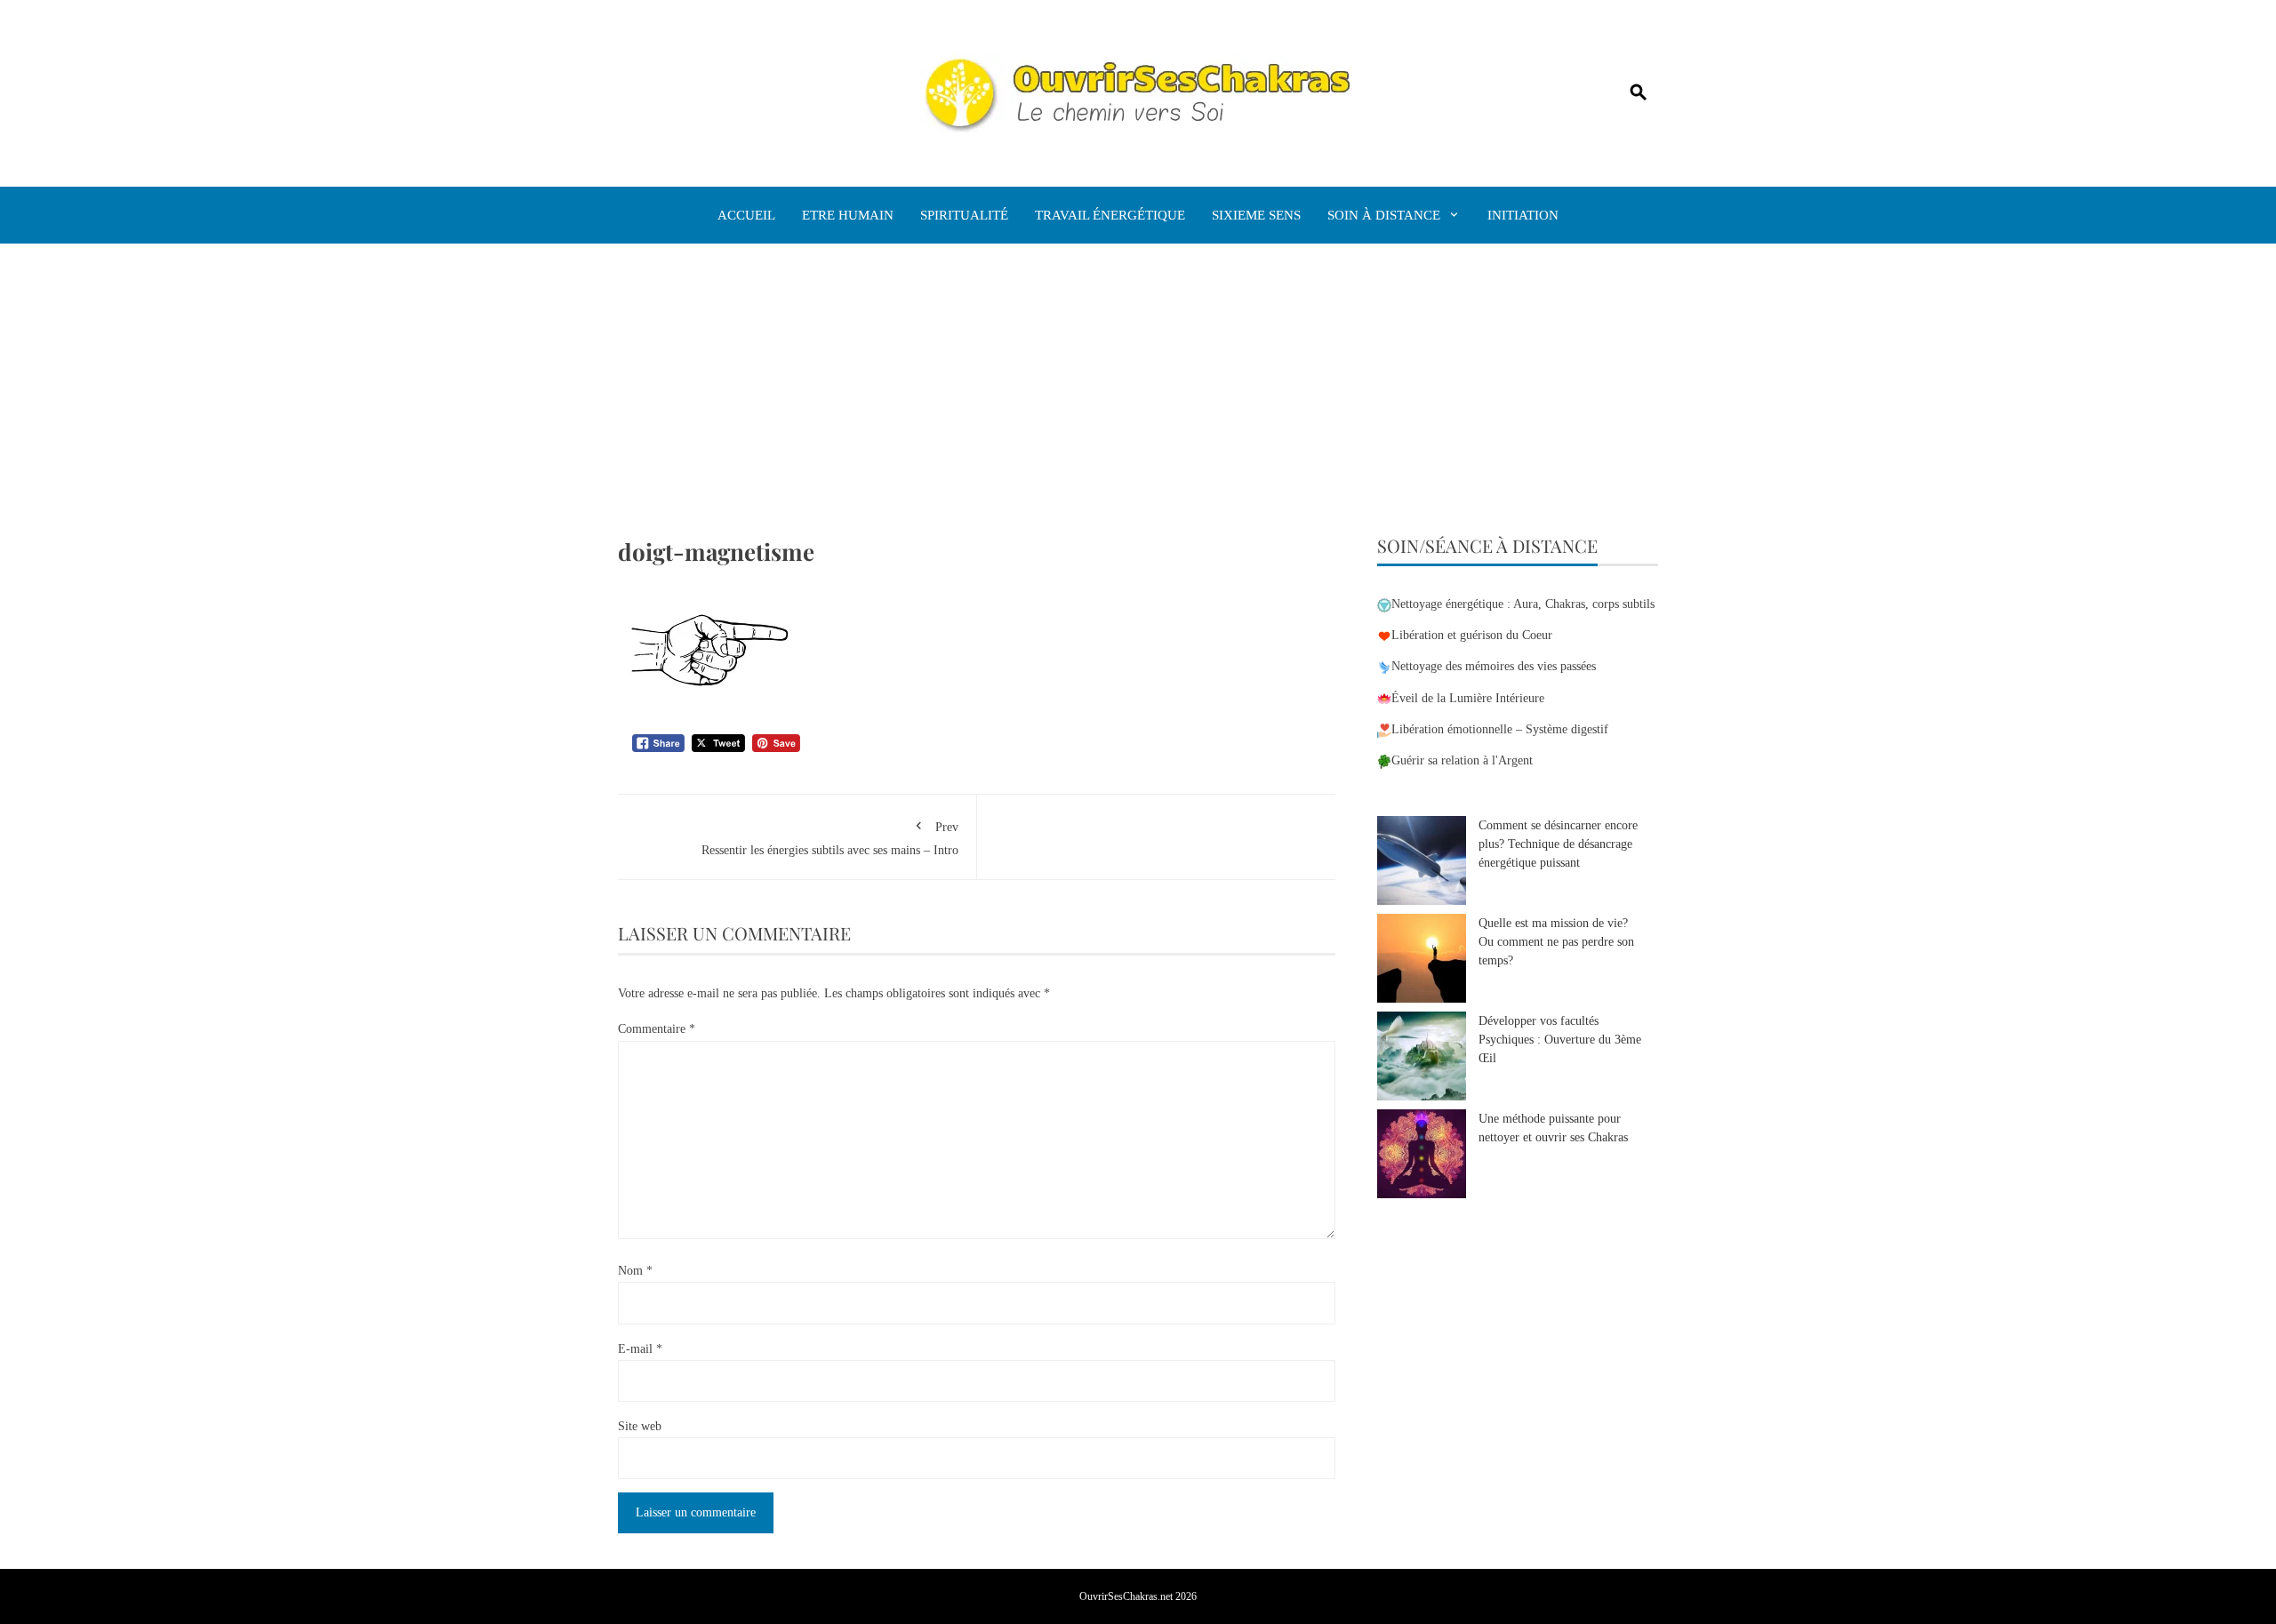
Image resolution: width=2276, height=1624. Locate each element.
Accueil (746, 215)
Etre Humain (848, 215)
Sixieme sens (1256, 215)
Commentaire (657, 1029)
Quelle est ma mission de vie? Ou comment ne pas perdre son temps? (1556, 942)
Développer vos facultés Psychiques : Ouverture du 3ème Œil (1560, 1040)
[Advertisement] (1138, 404)
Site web (640, 1426)
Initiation (1523, 215)
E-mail (640, 1349)
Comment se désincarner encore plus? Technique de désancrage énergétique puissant (1558, 844)
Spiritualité (964, 215)
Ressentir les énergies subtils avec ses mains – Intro (830, 839)
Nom (635, 1271)
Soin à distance (1384, 215)
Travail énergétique (1110, 215)
